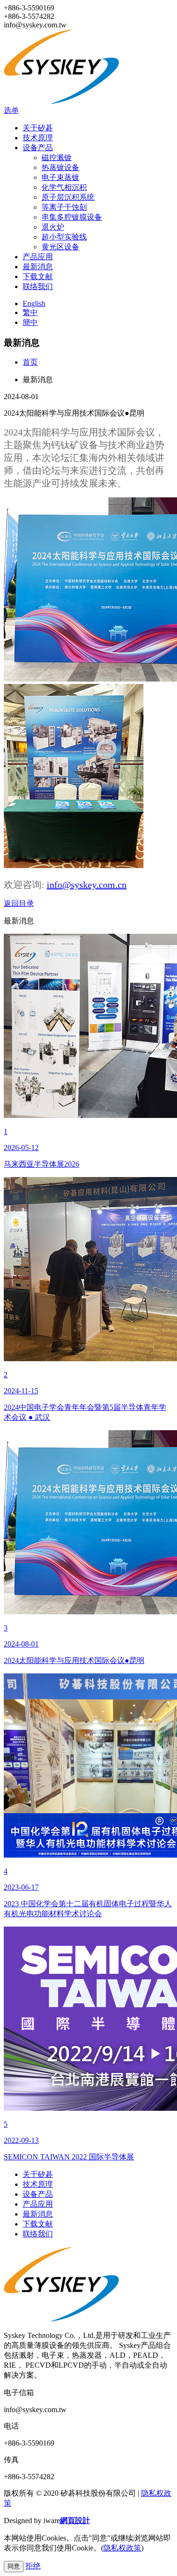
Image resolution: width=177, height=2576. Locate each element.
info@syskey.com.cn (87, 885)
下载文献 (38, 277)
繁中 (30, 312)
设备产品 (38, 148)
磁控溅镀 (57, 158)
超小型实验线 (64, 237)
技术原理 (38, 138)
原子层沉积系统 (68, 197)
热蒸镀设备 (60, 167)
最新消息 (38, 267)
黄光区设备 (60, 247)
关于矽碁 (38, 128)
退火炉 (53, 227)
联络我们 (38, 286)
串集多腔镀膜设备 (72, 217)
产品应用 (38, 257)
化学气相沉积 (64, 187)
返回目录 (19, 903)
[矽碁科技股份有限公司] (67, 101)
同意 (14, 2566)
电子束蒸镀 (60, 177)
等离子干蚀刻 (64, 207)
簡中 (30, 322)
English (34, 303)
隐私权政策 (122, 2548)
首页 (30, 362)
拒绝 (33, 2566)
